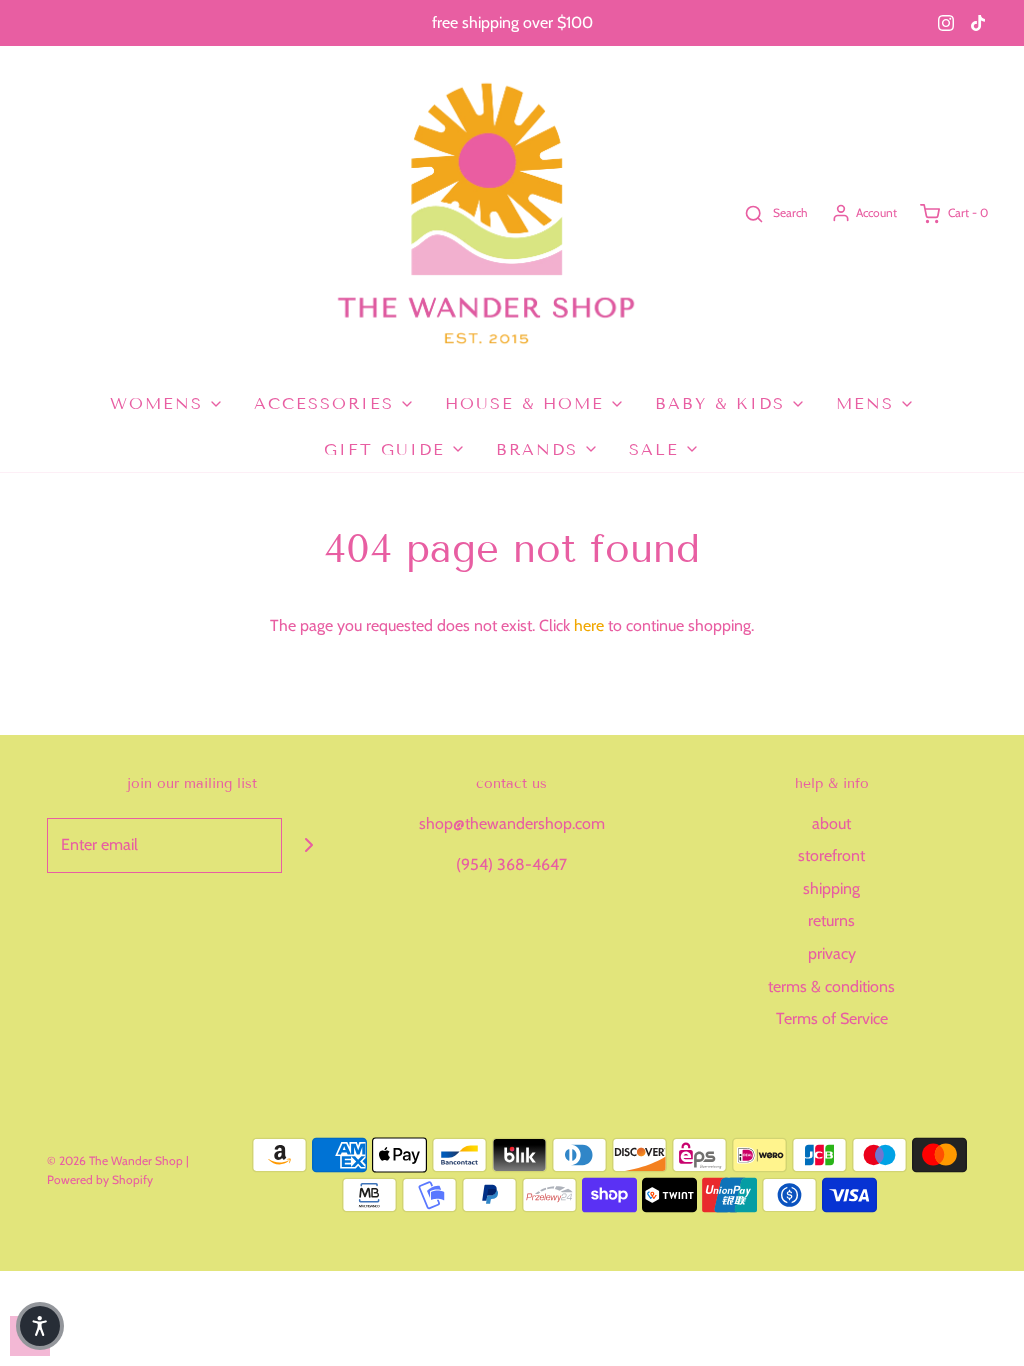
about (831, 823)
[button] (40, 1326)
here (589, 625)
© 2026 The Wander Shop (116, 1160)
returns (831, 920)
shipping (831, 888)
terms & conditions (831, 986)
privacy (832, 953)
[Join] (309, 845)
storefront (831, 855)
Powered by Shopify (100, 1179)
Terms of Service (832, 1018)
